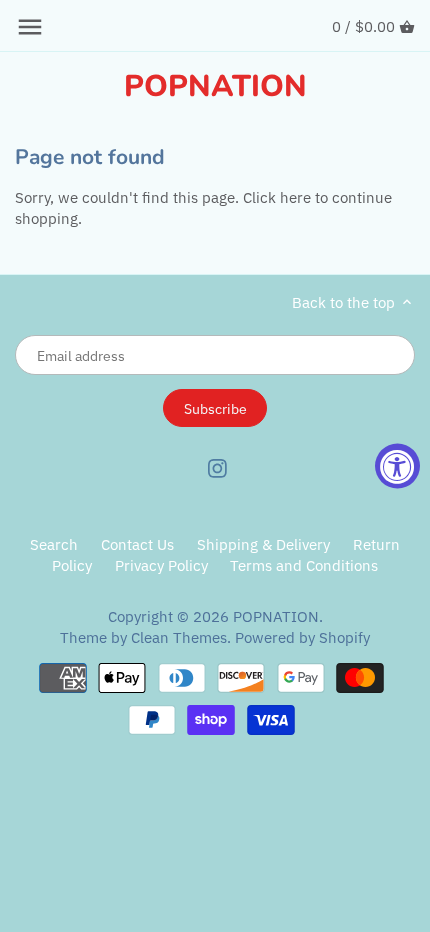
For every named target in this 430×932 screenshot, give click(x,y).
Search (54, 544)
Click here (277, 197)
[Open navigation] (30, 27)
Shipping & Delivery (265, 544)
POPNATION (215, 87)
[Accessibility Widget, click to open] (397, 466)
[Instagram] (217, 467)
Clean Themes (179, 637)
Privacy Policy (161, 565)
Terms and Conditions (304, 565)
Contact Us (137, 544)
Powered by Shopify (302, 637)
